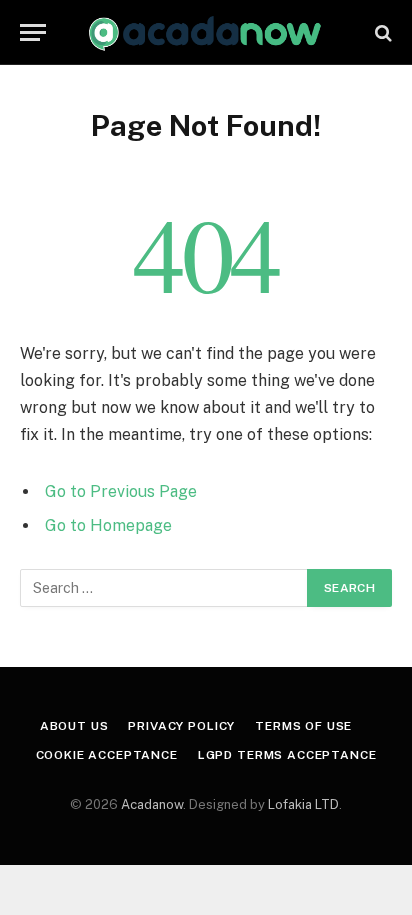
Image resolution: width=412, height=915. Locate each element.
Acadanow (152, 804)
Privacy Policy (181, 726)
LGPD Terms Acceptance (287, 755)
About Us (74, 726)
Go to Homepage (108, 525)
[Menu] (33, 32)
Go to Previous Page (121, 491)
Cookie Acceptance (107, 755)
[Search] (381, 32)
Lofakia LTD (303, 804)
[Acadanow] (205, 32)
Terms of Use (303, 726)
